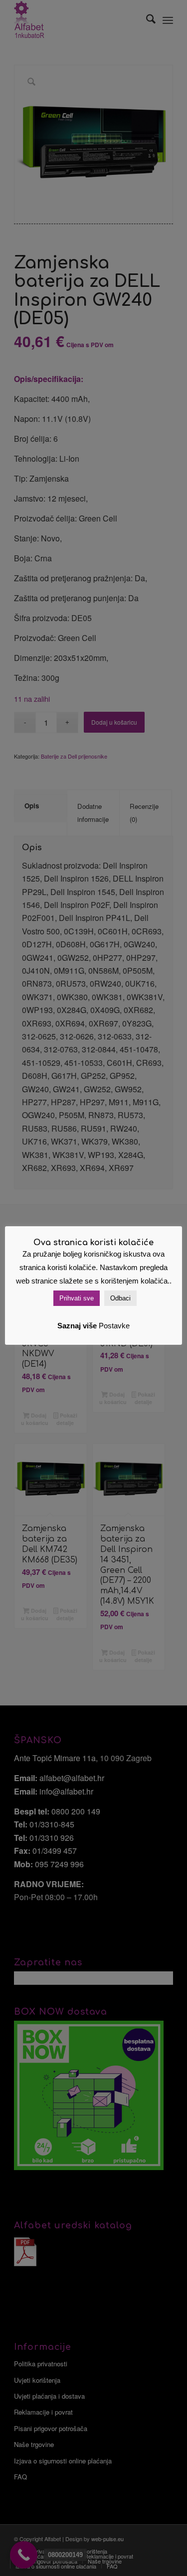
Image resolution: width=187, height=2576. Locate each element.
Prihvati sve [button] (77, 1298)
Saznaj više (77, 1326)
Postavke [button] (114, 1326)
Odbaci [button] (120, 1298)
